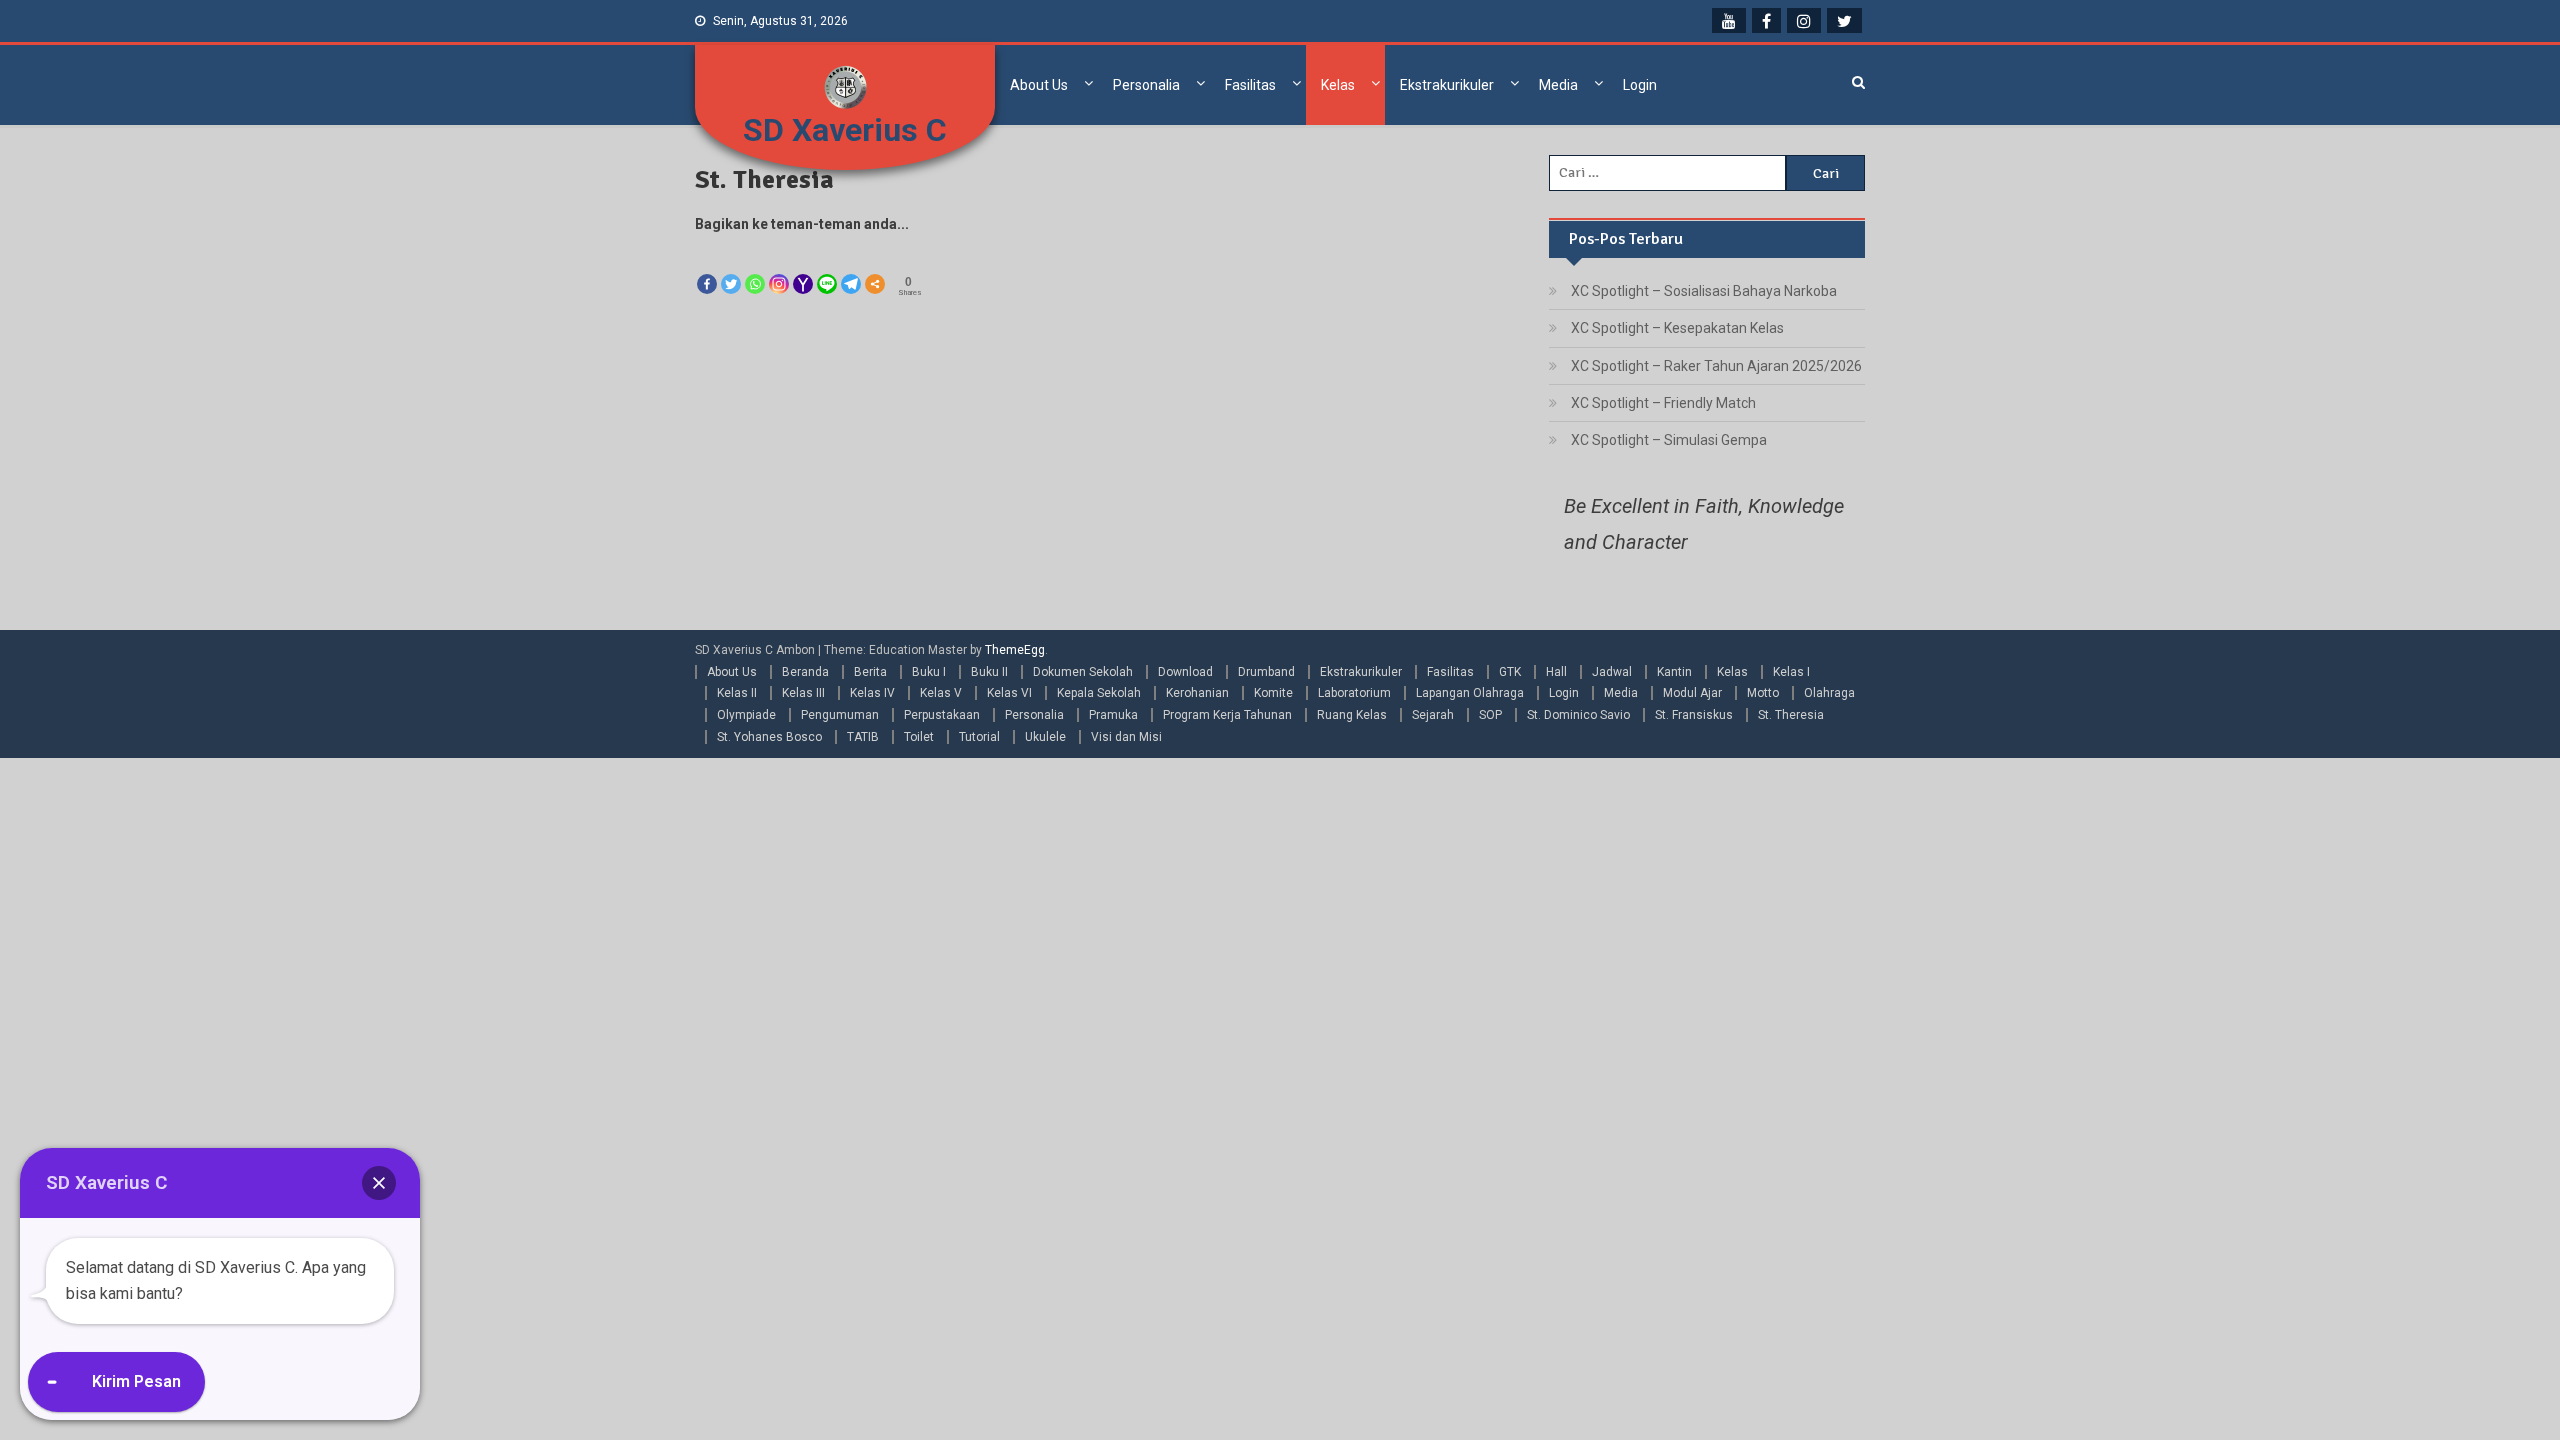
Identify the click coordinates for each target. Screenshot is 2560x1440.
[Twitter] (731, 267)
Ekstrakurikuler (1447, 85)
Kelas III (803, 693)
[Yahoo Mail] (803, 267)
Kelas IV (872, 693)
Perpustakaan (942, 715)
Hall (1556, 672)
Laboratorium (1354, 693)
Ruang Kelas (1352, 715)
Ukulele (1045, 737)
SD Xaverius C (845, 130)
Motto (1763, 693)
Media (1558, 85)
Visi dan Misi (1126, 737)
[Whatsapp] (755, 267)
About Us (1039, 85)
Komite (1273, 693)
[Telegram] (851, 267)
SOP (1490, 715)
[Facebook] (707, 267)
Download (1185, 672)
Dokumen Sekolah (1083, 672)
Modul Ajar (1692, 693)
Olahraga (1829, 693)
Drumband (1266, 672)
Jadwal (1612, 672)
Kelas (1338, 85)
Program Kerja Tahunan (1227, 715)
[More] (875, 267)
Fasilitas (1250, 85)
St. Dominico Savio (1578, 715)
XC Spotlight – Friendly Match (1663, 403)
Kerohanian (1197, 693)
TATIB (863, 737)
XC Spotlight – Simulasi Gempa (1669, 440)
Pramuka (1113, 715)
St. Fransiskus (1694, 715)
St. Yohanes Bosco (769, 737)
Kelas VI (1009, 693)
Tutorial (979, 737)
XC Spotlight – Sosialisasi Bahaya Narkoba (1704, 291)
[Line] (827, 267)
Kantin (1674, 672)
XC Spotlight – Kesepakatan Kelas (1677, 328)
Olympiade (746, 715)
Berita (870, 672)
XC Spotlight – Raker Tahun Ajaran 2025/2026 (1716, 366)
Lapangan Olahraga (1470, 693)
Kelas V (941, 693)
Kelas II (737, 693)
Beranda (805, 672)
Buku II (989, 672)
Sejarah (1433, 715)
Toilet (919, 737)
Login (1640, 85)
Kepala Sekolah (1099, 693)
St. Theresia (1791, 715)
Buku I (929, 672)
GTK (1510, 672)
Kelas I (1791, 672)
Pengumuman (840, 715)
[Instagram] (779, 267)
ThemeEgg (1015, 650)
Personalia (1146, 85)
